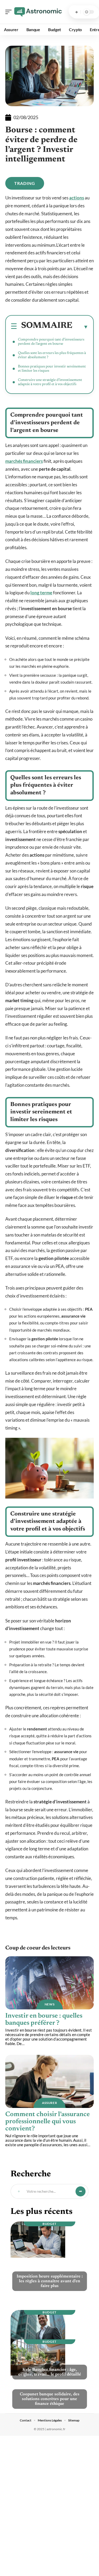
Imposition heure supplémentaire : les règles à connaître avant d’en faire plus (50, 2281)
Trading (25, 183)
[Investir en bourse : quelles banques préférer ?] (49, 1983)
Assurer (50, 2103)
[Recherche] (77, 12)
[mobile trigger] (10, 12)
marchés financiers (24, 461)
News (50, 2004)
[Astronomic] (38, 12)
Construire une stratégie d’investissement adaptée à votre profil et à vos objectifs (50, 382)
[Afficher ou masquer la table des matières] (80, 327)
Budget (49, 2224)
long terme (41, 593)
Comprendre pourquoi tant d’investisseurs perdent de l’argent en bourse (51, 342)
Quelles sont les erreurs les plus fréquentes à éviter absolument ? (52, 355)
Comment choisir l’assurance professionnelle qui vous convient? (48, 2122)
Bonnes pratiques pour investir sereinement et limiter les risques (52, 369)
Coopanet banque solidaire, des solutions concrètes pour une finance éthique (50, 2399)
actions (77, 198)
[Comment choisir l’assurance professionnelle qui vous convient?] (49, 2081)
